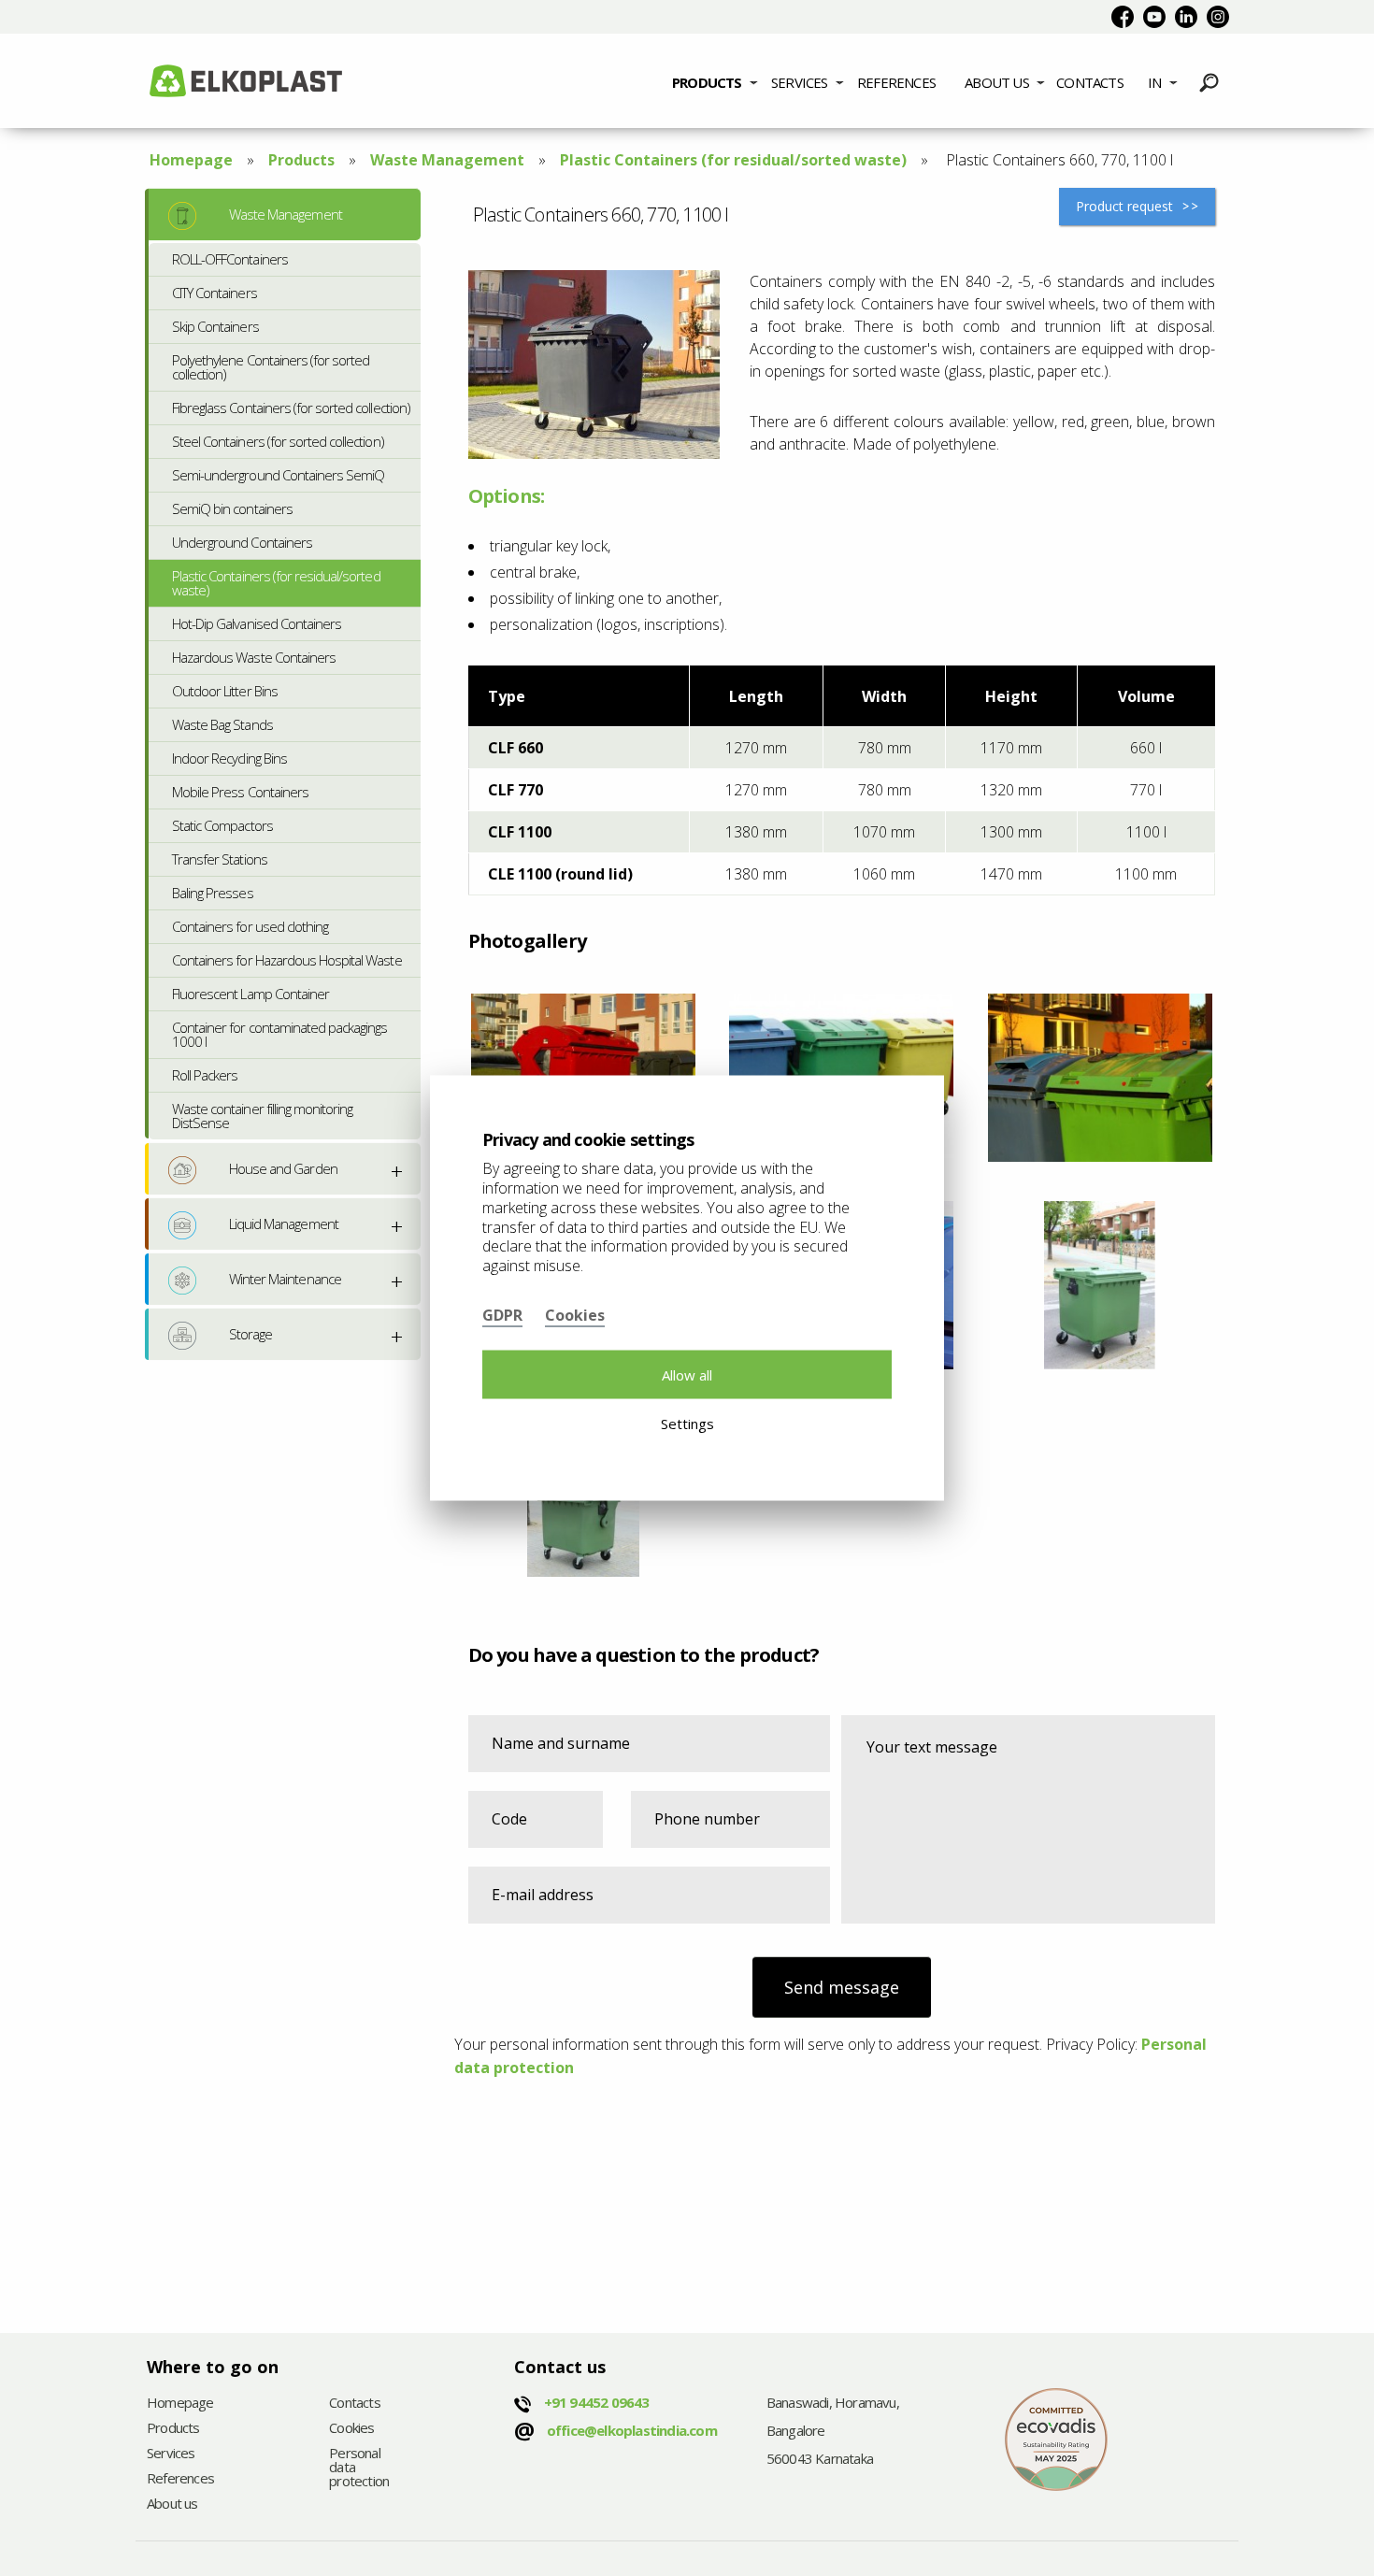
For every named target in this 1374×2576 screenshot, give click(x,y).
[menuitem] (715, 80)
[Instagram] (1218, 17)
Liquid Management (284, 1224)
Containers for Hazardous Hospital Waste (287, 960)
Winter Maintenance (285, 1279)
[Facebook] (1123, 17)
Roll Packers (205, 1075)
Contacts (1090, 82)
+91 (597, 2402)
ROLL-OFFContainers (230, 259)
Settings (687, 1424)
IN (1154, 82)
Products (707, 82)
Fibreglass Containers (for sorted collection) (291, 408)
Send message (842, 1987)
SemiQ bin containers (232, 508)
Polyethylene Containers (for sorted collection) (271, 367)
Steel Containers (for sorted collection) (278, 441)
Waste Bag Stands (222, 724)
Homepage (191, 160)
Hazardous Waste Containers (254, 657)
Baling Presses (213, 893)
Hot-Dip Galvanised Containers (257, 623)
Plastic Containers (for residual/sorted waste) (733, 160)
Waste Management (447, 160)
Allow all (687, 1374)
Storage (250, 1334)
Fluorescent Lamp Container (250, 994)
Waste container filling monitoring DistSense (262, 1116)
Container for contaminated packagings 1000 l (279, 1034)
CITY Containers (215, 293)
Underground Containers (242, 542)
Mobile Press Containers (240, 792)
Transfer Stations (220, 859)
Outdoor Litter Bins (225, 691)
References (896, 82)
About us (997, 82)
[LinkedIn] (1186, 17)
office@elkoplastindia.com (632, 2430)
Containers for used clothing (250, 926)
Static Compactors (222, 825)
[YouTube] (1154, 17)
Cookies (351, 2429)
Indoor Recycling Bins (229, 758)
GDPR (502, 1314)
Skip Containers (215, 326)
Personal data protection (359, 2468)
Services (800, 82)
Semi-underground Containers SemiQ (278, 475)
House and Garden (283, 1168)
